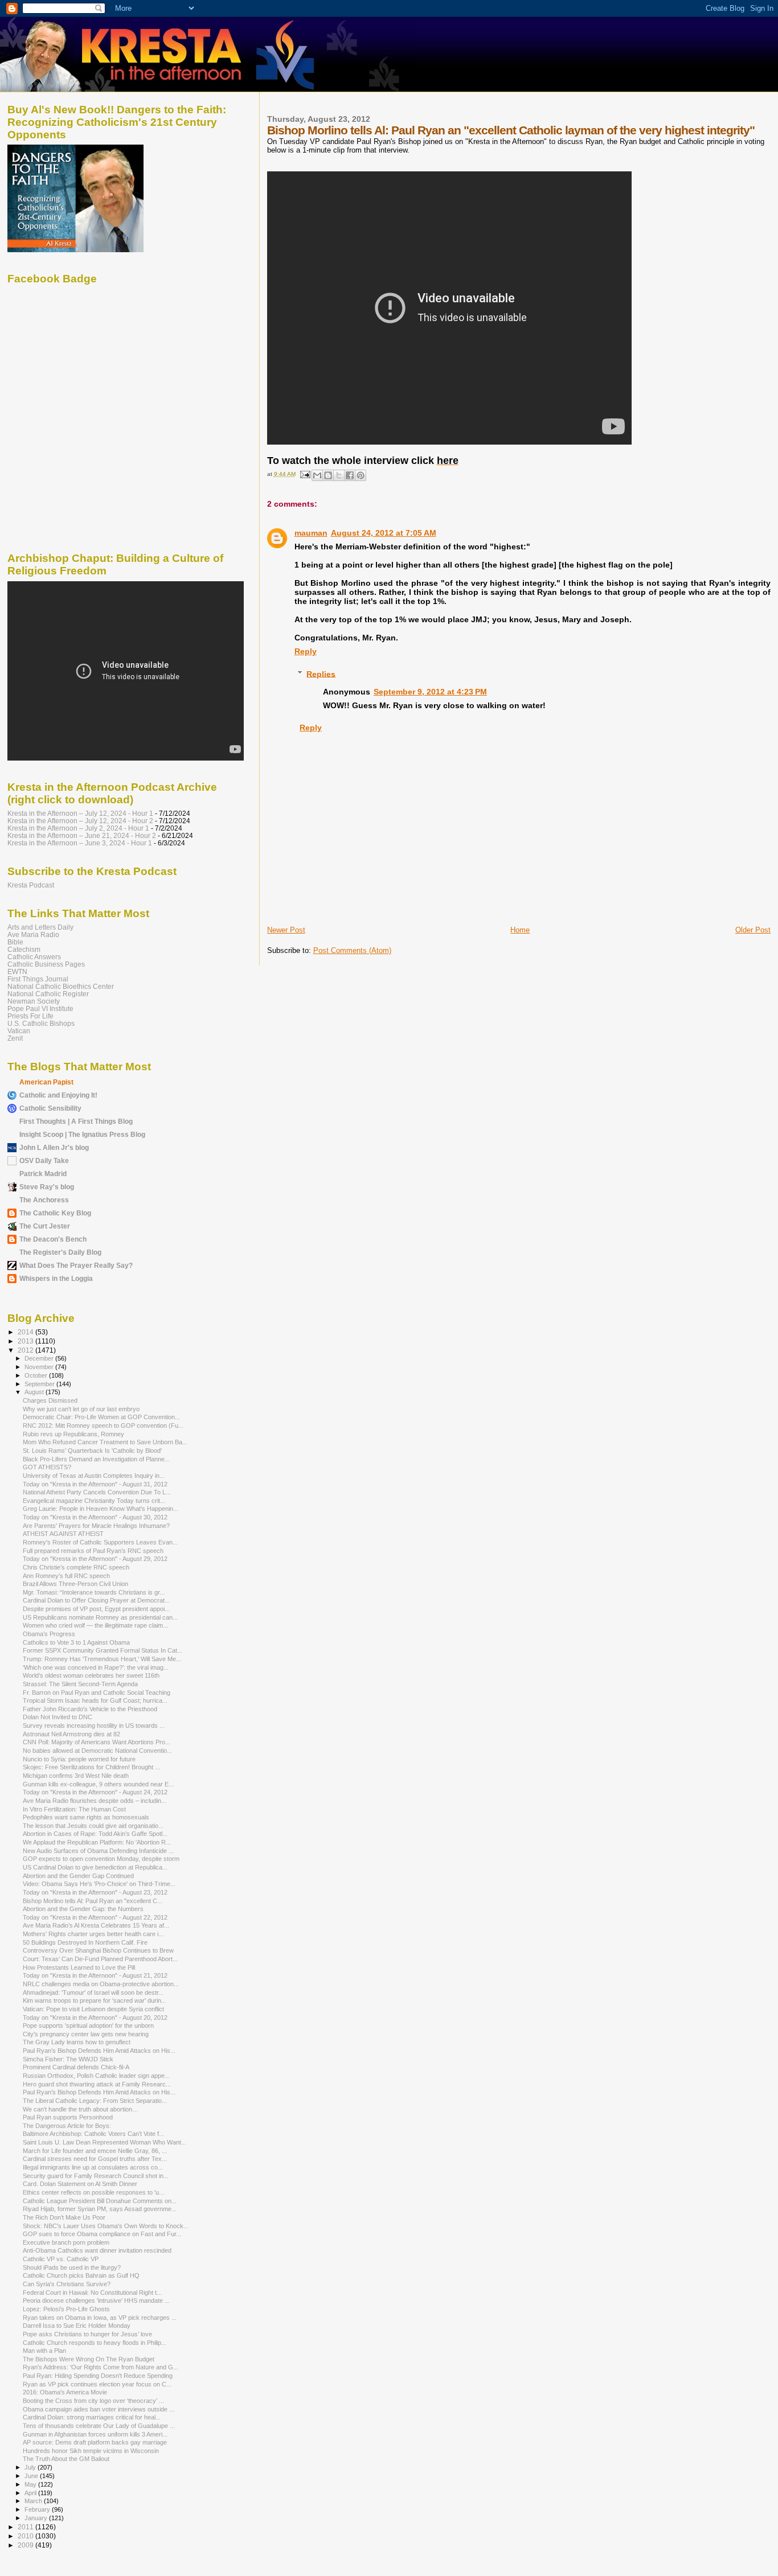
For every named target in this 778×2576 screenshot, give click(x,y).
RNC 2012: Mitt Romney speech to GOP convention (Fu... (103, 1425)
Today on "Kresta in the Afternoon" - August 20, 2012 (95, 2018)
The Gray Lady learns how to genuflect (77, 2042)
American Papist (46, 1082)
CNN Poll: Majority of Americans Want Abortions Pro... (97, 1742)
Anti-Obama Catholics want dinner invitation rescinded (97, 2250)
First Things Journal (38, 979)
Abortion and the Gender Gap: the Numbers (83, 1909)
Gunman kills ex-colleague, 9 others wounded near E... (98, 1784)
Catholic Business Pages (46, 964)
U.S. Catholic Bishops (41, 1023)
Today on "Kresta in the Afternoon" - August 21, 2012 (95, 1975)
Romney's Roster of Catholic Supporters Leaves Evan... (100, 1542)
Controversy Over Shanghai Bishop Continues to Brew (98, 1950)
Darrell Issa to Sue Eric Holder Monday (77, 2326)
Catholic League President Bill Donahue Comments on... (100, 2201)
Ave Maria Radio (33, 934)
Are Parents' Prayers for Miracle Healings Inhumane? (96, 1526)
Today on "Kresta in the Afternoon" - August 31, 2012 (95, 1484)
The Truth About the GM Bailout (66, 2459)
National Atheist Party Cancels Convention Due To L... (97, 1492)
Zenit (15, 1038)
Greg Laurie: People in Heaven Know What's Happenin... (101, 1509)
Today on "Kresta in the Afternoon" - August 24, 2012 (95, 1792)
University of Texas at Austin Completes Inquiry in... (94, 1476)
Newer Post (286, 930)
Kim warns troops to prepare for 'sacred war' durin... (95, 2000)
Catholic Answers (34, 957)
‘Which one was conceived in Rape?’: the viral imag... (96, 1667)
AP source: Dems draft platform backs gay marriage (95, 2442)
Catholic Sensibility (50, 1108)
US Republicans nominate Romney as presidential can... (100, 1617)
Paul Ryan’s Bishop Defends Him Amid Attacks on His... (99, 2051)
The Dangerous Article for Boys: (67, 2126)
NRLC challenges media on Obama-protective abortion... (101, 1984)
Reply (306, 651)
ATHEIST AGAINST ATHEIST (63, 1534)
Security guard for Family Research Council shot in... (96, 2176)
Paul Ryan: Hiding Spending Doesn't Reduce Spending (98, 2376)
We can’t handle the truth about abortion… (81, 2109)
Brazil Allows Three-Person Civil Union (75, 1584)
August (35, 1392)
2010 (26, 2536)
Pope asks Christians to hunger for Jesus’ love (87, 2334)
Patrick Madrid (43, 1174)
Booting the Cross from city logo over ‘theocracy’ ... (93, 2401)
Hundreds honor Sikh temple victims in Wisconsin (91, 2451)
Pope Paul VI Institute (40, 1008)
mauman (311, 533)
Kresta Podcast (31, 885)
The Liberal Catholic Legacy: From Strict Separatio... (95, 2101)
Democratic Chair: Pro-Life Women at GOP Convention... (101, 1417)
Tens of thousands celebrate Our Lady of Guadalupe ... (99, 2426)
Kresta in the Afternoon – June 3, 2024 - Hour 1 (80, 843)
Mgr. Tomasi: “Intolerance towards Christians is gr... (94, 1592)
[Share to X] (339, 475)
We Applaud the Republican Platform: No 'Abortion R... (97, 1842)
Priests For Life (30, 1016)
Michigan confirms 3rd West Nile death (76, 1776)
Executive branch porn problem (66, 2242)
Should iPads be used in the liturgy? (72, 2267)
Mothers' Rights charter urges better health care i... (93, 1934)
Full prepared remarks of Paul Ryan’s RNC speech (93, 1551)
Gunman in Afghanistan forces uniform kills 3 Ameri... (95, 2434)
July (31, 2467)
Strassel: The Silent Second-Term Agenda (80, 1684)
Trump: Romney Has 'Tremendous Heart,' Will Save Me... (102, 1659)
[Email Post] (305, 474)
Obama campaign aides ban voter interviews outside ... (99, 2409)
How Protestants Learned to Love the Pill (79, 1967)
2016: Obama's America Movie (65, 2392)
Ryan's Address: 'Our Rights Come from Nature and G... (101, 2367)
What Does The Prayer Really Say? (76, 1265)
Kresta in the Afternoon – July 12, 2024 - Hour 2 (80, 821)
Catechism (24, 949)
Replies (321, 673)
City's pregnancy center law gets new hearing (86, 2034)
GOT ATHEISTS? (47, 1467)
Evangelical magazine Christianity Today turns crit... (94, 1501)
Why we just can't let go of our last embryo (81, 1409)
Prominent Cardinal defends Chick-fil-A (76, 2067)
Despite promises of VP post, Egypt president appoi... (96, 1609)
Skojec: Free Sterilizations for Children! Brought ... (91, 1767)
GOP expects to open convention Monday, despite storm (101, 1859)
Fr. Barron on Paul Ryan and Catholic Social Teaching (97, 1692)
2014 (26, 1332)
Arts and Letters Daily (40, 927)
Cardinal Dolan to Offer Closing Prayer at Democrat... (96, 1600)
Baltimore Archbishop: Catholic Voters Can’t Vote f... (93, 2134)
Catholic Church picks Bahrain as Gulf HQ (81, 2275)
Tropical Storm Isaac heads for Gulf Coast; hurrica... (95, 1700)
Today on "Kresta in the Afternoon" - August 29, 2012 (95, 1559)
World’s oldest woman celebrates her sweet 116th (91, 1675)
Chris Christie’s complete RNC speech (76, 1567)
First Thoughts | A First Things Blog (76, 1121)
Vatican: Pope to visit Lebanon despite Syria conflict (93, 2009)
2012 (26, 1350)
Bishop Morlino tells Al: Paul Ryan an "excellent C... (93, 1901)
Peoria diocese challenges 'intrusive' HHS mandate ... (96, 2300)
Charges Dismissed (50, 1400)
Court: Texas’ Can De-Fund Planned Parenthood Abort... (100, 1959)
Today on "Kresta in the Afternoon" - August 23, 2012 (95, 1892)
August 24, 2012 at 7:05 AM (384, 533)
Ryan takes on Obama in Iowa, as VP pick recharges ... (100, 2318)
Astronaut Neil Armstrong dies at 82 (71, 1734)
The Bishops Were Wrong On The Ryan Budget (89, 2359)
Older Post (753, 930)
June (32, 2476)
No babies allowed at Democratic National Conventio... (97, 1751)
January (37, 2518)
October (37, 1375)
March (34, 2501)
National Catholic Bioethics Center (61, 986)
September (40, 1384)
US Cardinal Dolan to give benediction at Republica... (95, 1867)
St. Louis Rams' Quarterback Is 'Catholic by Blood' (92, 1451)
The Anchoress (44, 1200)
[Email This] (317, 475)
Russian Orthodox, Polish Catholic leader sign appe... (96, 2076)
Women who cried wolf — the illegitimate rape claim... (95, 1625)
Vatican (19, 1031)
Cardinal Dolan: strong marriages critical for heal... (92, 2417)
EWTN (17, 971)
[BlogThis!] (328, 475)
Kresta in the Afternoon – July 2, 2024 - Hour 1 (78, 828)
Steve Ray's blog (47, 1187)
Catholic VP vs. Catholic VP (61, 2259)
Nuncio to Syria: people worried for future (79, 1759)
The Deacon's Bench (53, 1239)
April (31, 2493)
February (38, 2509)
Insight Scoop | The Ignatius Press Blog (82, 1134)
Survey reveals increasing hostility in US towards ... (94, 1725)
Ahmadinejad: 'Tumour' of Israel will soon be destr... (93, 1992)
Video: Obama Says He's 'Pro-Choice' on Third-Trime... (99, 1884)
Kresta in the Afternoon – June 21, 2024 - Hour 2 (82, 835)
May (31, 2484)
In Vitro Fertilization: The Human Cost (74, 1809)
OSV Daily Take (44, 1160)
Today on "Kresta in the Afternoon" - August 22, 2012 (95, 1917)
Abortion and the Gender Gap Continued (78, 1876)
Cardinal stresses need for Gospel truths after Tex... (95, 2159)
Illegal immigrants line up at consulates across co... (93, 2167)
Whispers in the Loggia (56, 1278)
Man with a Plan (44, 2351)
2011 (26, 2527)
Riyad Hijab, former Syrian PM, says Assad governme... (100, 2209)
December (40, 1358)
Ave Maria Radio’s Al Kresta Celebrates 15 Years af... (96, 1925)
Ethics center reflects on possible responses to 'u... (93, 2192)
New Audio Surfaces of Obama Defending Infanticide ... (98, 1851)
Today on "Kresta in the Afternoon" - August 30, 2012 (95, 1517)
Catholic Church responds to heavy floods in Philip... (95, 2343)
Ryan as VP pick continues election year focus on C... (97, 2384)
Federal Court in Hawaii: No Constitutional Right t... (92, 2292)
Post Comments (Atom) (352, 950)
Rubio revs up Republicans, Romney (73, 1434)
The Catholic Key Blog (55, 1213)
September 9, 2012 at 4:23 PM (430, 692)
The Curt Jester (45, 1226)
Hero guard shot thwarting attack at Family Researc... (97, 2084)
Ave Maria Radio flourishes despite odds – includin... (95, 1801)
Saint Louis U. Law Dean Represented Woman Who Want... (105, 2142)
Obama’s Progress (49, 1634)
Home (520, 930)
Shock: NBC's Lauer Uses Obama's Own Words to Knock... (106, 2226)
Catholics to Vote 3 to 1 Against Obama (76, 1642)
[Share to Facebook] (350, 475)
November (40, 1367)
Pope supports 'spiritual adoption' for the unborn (88, 2026)
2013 (26, 1341)
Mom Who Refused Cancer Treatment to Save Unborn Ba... (105, 1442)
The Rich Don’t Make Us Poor (64, 2217)
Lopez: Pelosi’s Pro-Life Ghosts (66, 2309)
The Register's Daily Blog (60, 1252)
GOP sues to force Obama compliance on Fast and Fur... (102, 2234)
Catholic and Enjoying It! (58, 1095)
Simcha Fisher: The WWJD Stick (68, 2059)
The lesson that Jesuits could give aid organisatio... (93, 1826)
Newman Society (34, 1001)
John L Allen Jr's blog (54, 1147)
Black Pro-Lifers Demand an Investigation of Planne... (96, 1459)
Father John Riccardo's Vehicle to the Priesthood (90, 1709)
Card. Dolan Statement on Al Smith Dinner (80, 2184)
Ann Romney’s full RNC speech (66, 1576)
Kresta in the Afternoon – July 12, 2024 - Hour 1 (80, 813)
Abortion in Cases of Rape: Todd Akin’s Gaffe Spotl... (95, 1834)
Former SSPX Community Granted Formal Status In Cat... (103, 1650)
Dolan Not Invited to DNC (58, 1717)
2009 (26, 2545)
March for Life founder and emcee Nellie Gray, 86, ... (95, 2151)
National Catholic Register (48, 994)
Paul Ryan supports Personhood (68, 2117)
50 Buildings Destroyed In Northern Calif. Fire (85, 1942)
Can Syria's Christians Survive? (67, 2284)
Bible (15, 942)
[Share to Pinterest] (361, 475)
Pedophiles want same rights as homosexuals (86, 1817)
